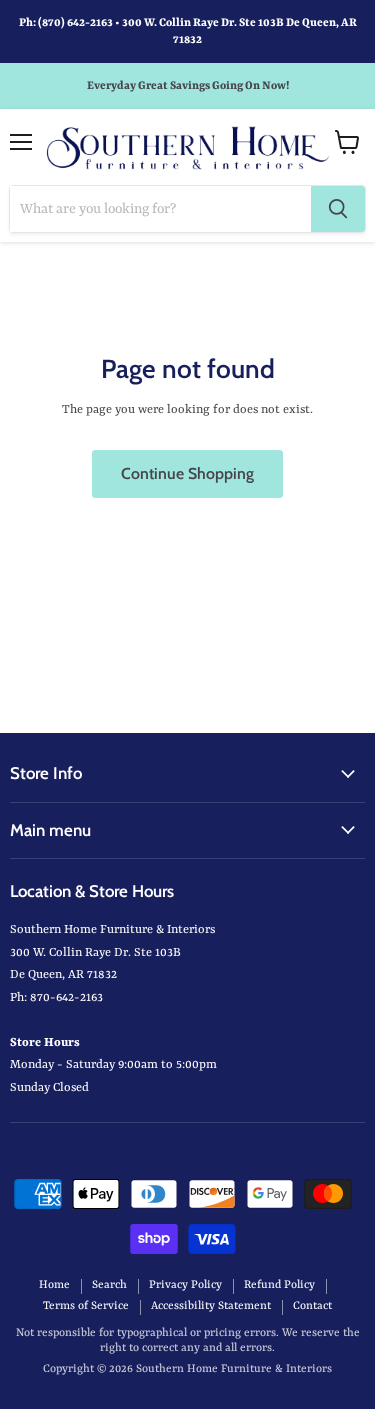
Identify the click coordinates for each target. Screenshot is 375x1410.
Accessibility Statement (211, 1306)
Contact (312, 1306)
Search (109, 1285)
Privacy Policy (185, 1285)
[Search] (338, 209)
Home (54, 1285)
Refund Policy (279, 1285)
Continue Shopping (187, 473)
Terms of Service (86, 1306)
